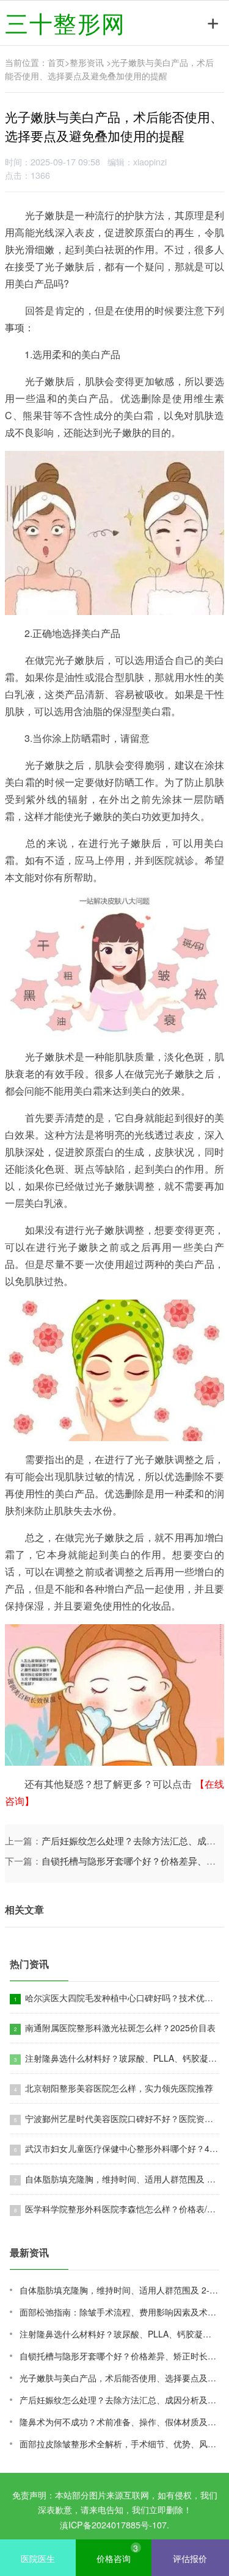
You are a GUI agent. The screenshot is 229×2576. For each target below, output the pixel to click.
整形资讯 (87, 62)
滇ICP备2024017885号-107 (113, 2524)
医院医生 (38, 2558)
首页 (56, 62)
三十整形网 (65, 22)
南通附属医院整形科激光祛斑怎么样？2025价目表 (119, 2027)
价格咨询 (118, 2553)
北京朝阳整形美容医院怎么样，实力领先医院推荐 (118, 2088)
